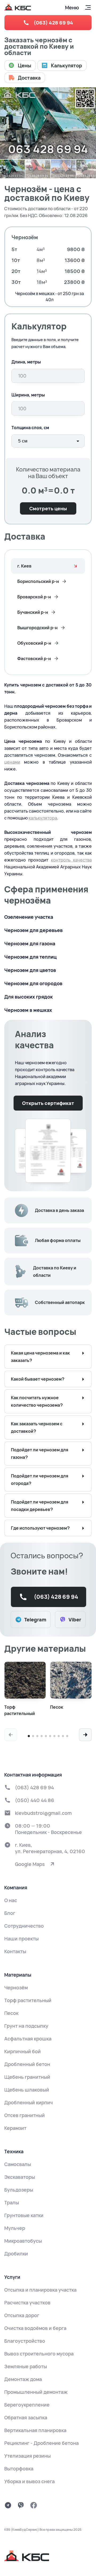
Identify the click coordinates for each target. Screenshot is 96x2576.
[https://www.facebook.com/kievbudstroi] (34, 2505)
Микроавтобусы (23, 2241)
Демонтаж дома (23, 2379)
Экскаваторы (20, 2177)
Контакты (15, 1951)
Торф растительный (28, 2000)
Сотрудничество (24, 1926)
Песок (11, 2013)
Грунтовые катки (24, 2215)
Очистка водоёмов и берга (35, 2328)
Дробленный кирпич (29, 2102)
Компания (16, 1887)
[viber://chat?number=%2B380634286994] (21, 2505)
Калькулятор (67, 65)
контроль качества (71, 860)
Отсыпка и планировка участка (40, 2290)
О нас (11, 1900)
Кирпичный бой (23, 2051)
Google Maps (30, 1864)
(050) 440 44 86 (35, 1800)
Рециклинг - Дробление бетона (41, 2443)
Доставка (29, 78)
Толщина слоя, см (30, 428)
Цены (25, 65)
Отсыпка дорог (22, 2315)
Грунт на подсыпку (26, 2026)
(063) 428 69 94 (53, 23)
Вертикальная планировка (35, 2430)
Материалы (18, 1975)
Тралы (12, 2202)
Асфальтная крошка (28, 2039)
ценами (12, 762)
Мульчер (15, 2228)
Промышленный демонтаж (36, 2392)
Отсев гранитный (25, 2115)
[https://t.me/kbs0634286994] (8, 2505)
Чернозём (16, 1987)
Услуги (12, 2277)
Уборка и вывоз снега (29, 2481)
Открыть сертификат (48, 1103)
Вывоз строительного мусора (39, 2354)
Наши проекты (21, 1939)
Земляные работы (26, 2366)
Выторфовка (19, 2469)
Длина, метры (26, 362)
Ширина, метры (28, 395)
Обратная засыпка (26, 2417)
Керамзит (15, 2128)
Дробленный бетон (27, 2064)
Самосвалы (18, 2164)
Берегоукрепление (27, 2405)
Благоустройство (25, 2341)
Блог (10, 1913)
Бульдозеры (19, 2190)
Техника (14, 2151)
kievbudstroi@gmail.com (43, 1813)
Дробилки (16, 2254)
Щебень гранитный (27, 2077)
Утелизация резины (27, 2456)
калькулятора (43, 818)
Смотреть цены (48, 508)
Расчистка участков (27, 2302)
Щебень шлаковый (27, 2090)
